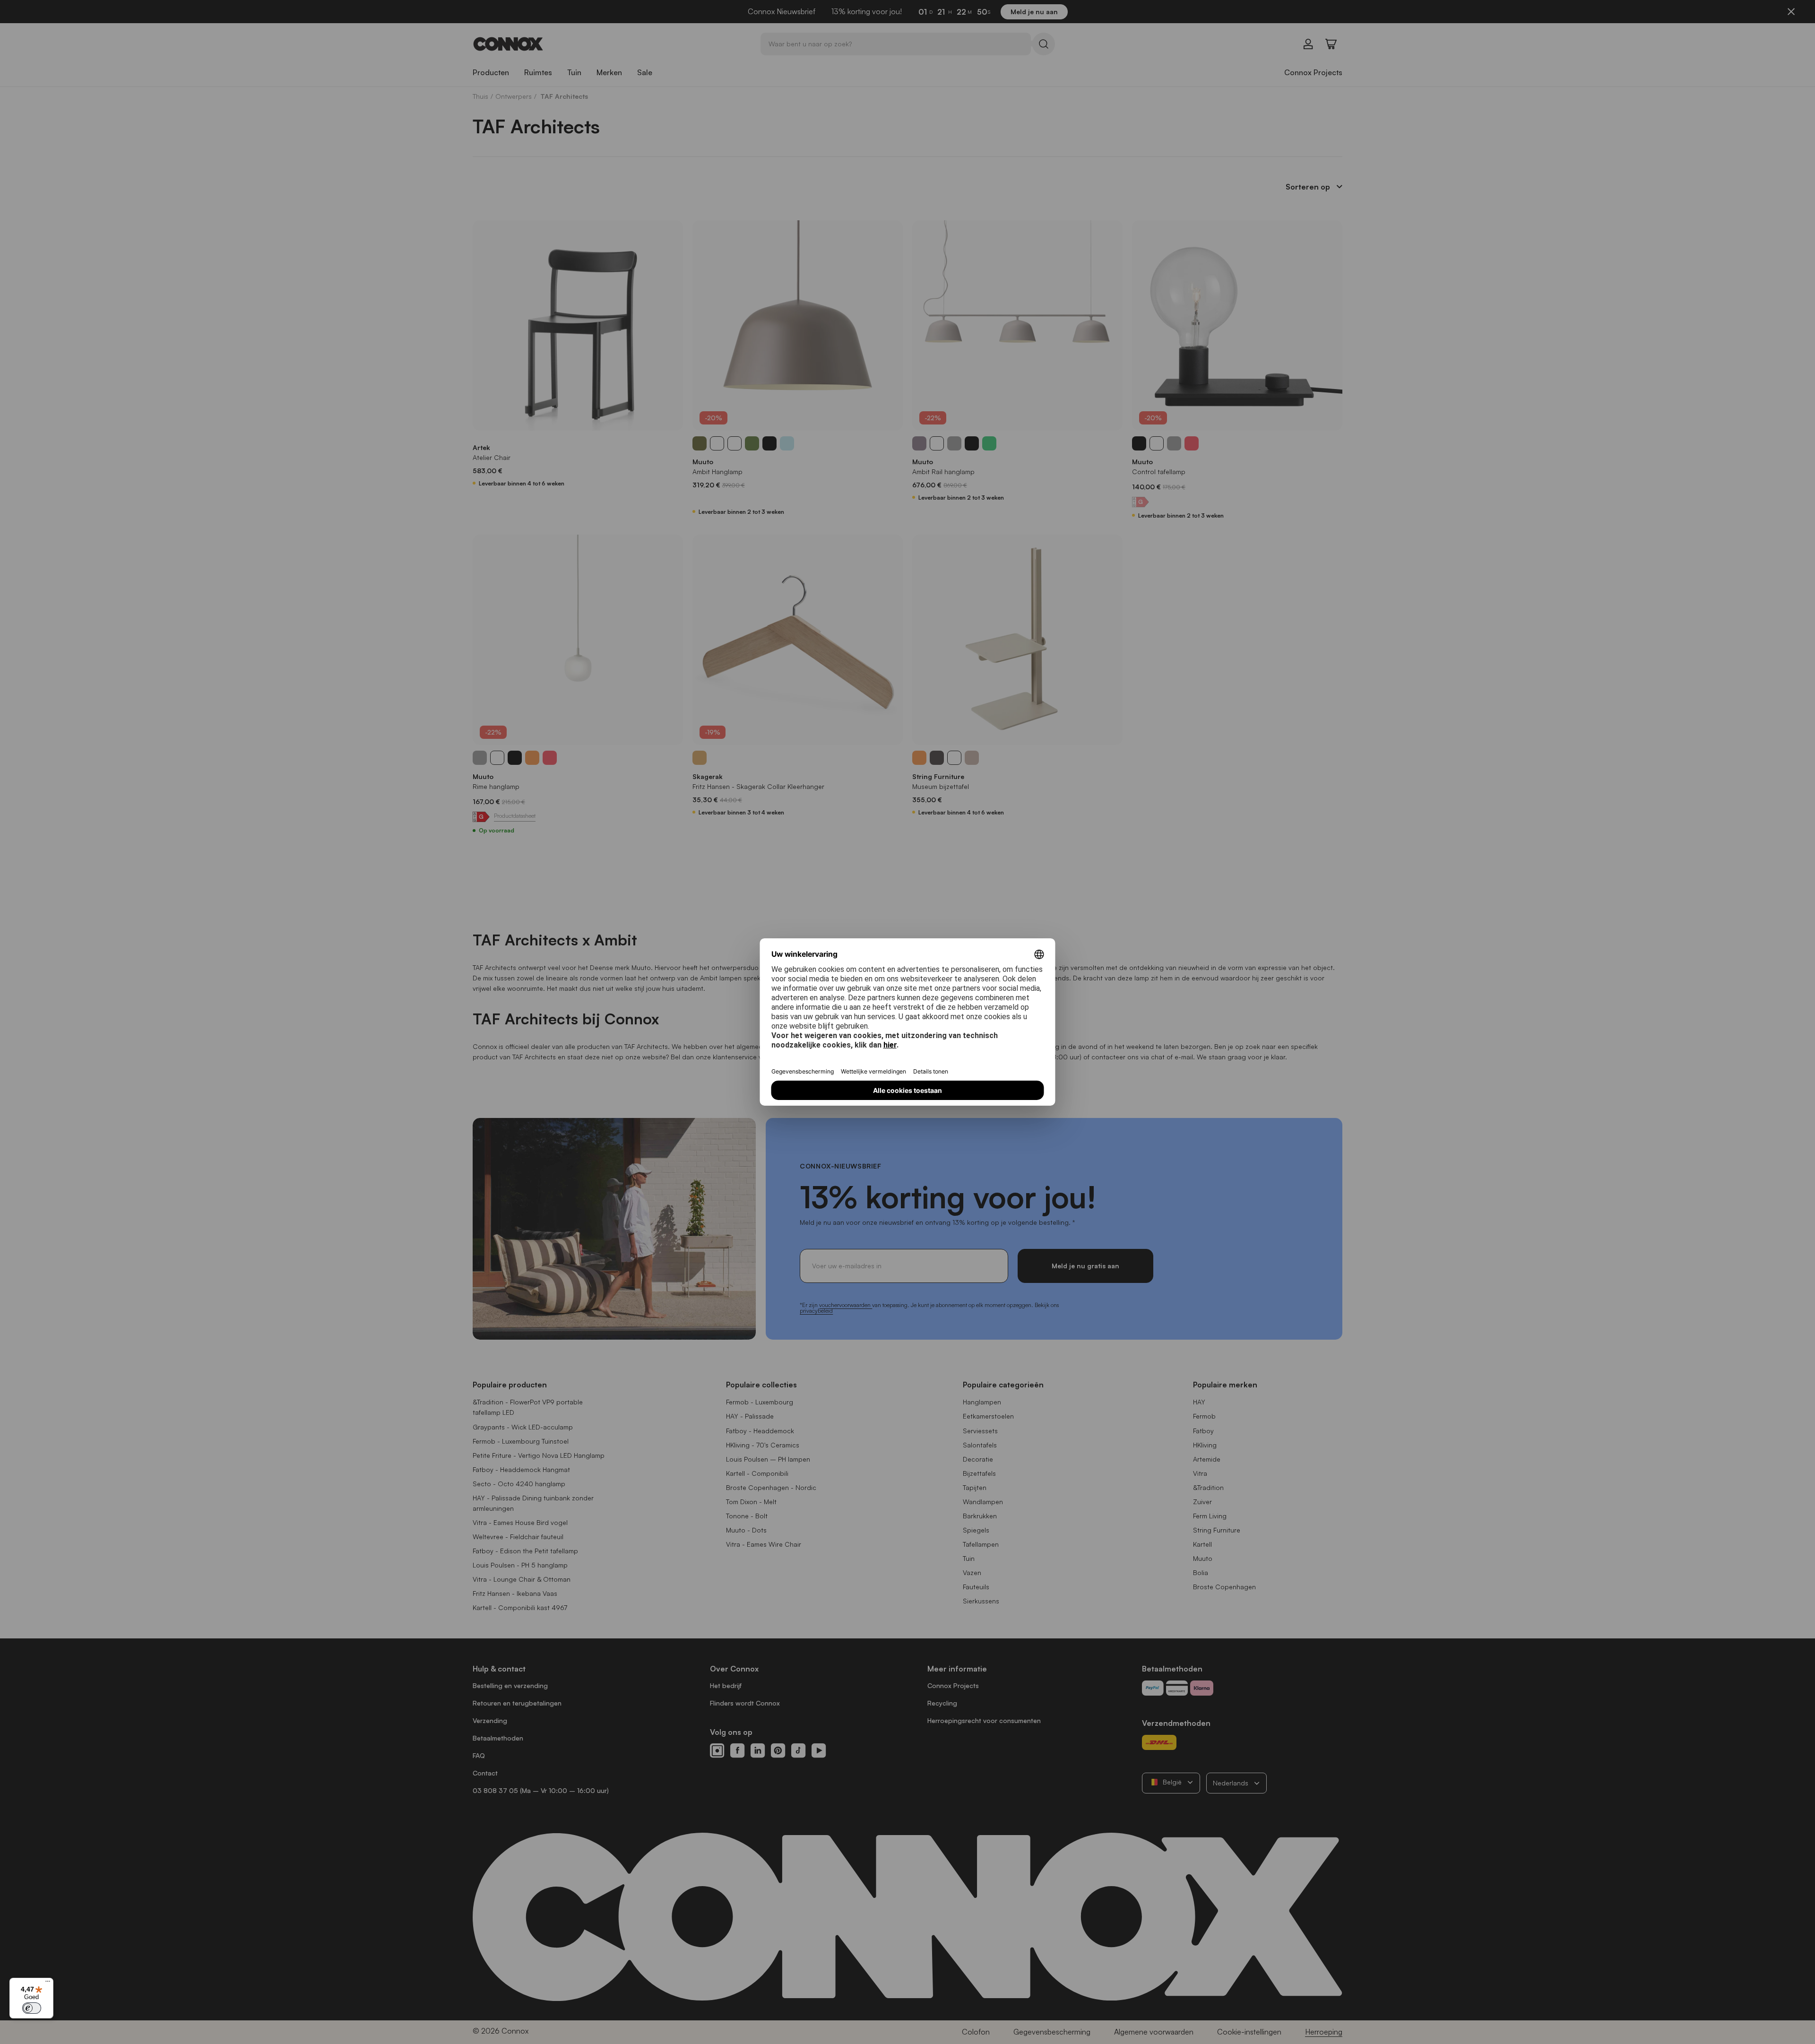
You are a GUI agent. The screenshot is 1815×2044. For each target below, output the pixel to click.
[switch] (32, 2008)
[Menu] (48, 1983)
